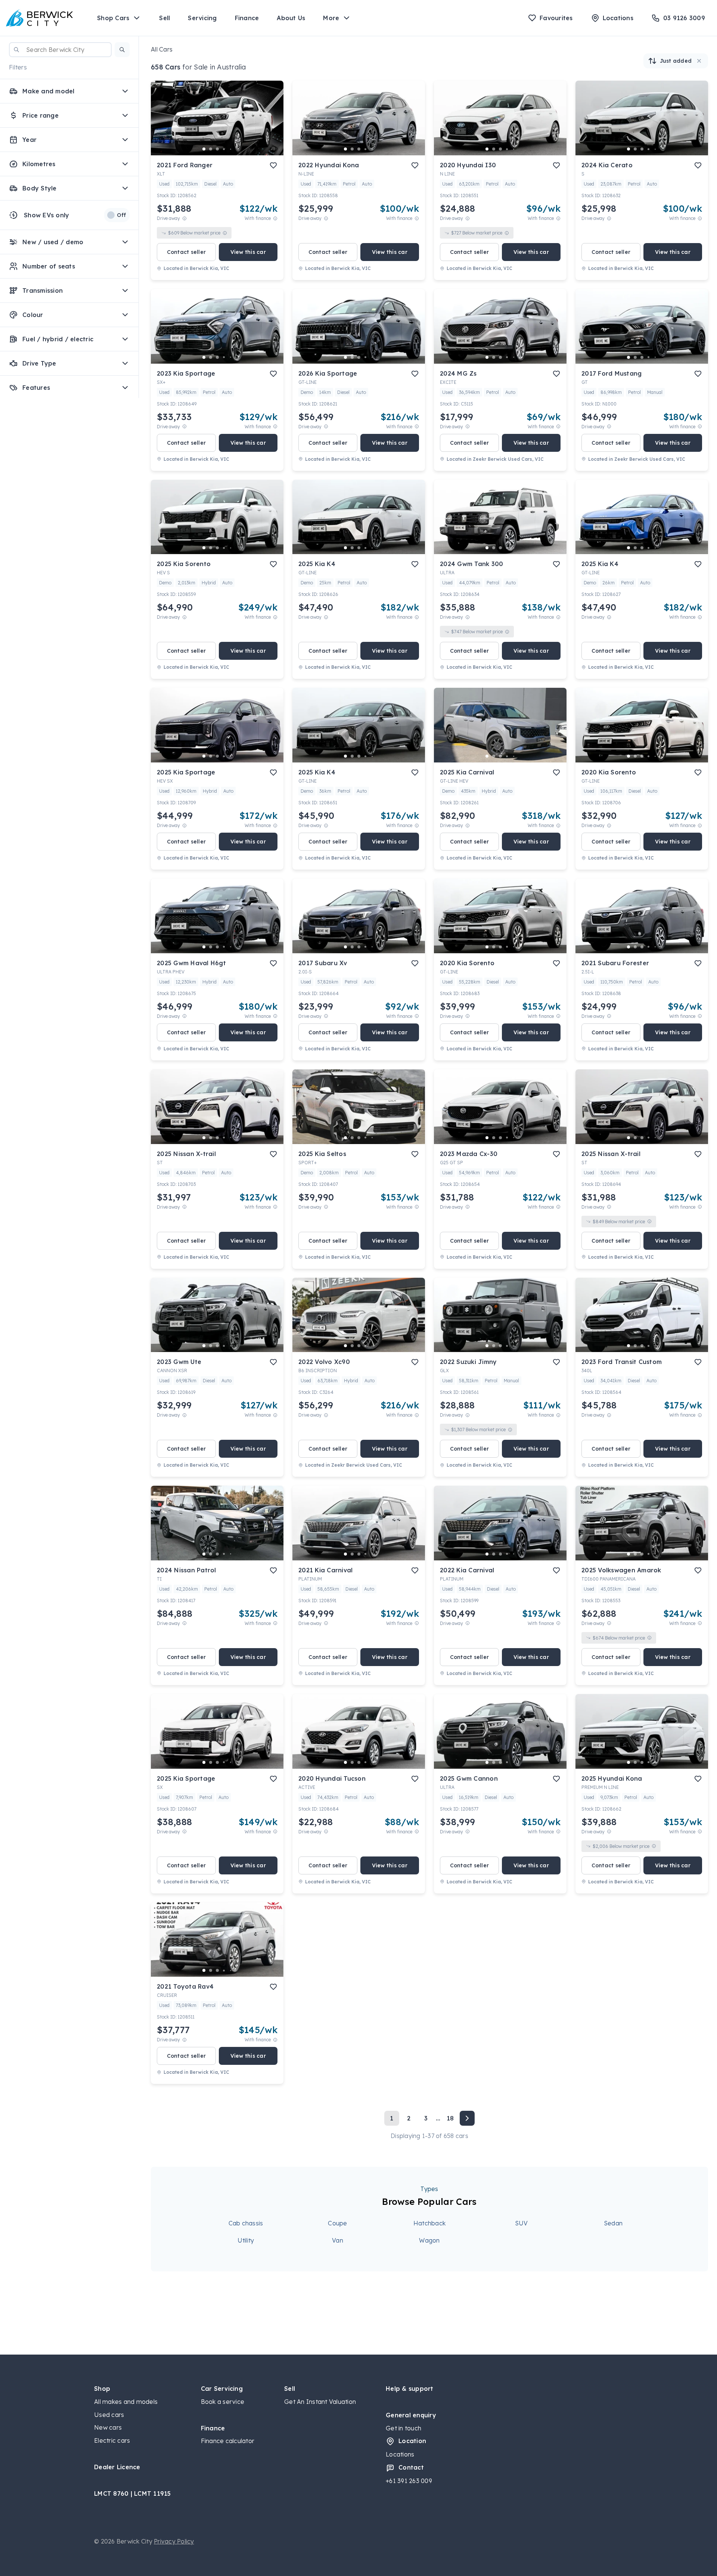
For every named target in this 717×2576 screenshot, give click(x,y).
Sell (164, 18)
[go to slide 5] (231, 149)
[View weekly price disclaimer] (275, 218)
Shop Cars (113, 18)
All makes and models (126, 2402)
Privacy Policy (174, 2541)
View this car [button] (248, 252)
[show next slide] (272, 124)
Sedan (613, 2223)
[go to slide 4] (224, 149)
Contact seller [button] (187, 252)
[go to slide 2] (211, 149)
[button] (122, 50)
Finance (247, 18)
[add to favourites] (273, 165)
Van (338, 2240)
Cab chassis (246, 2223)
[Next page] (467, 2118)
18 (450, 2118)
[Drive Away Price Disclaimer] (184, 218)
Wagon (429, 2240)
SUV (522, 2223)
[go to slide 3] (217, 149)
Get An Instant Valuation (320, 2402)
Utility (246, 2240)
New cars (108, 2427)
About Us (291, 18)
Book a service (223, 2402)
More (331, 18)
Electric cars (112, 2440)
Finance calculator (228, 2441)
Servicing (202, 18)
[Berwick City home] (40, 18)
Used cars (109, 2415)
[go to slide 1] (204, 149)
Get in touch (403, 2428)
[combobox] (60, 50)
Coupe (337, 2223)
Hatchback (429, 2223)
